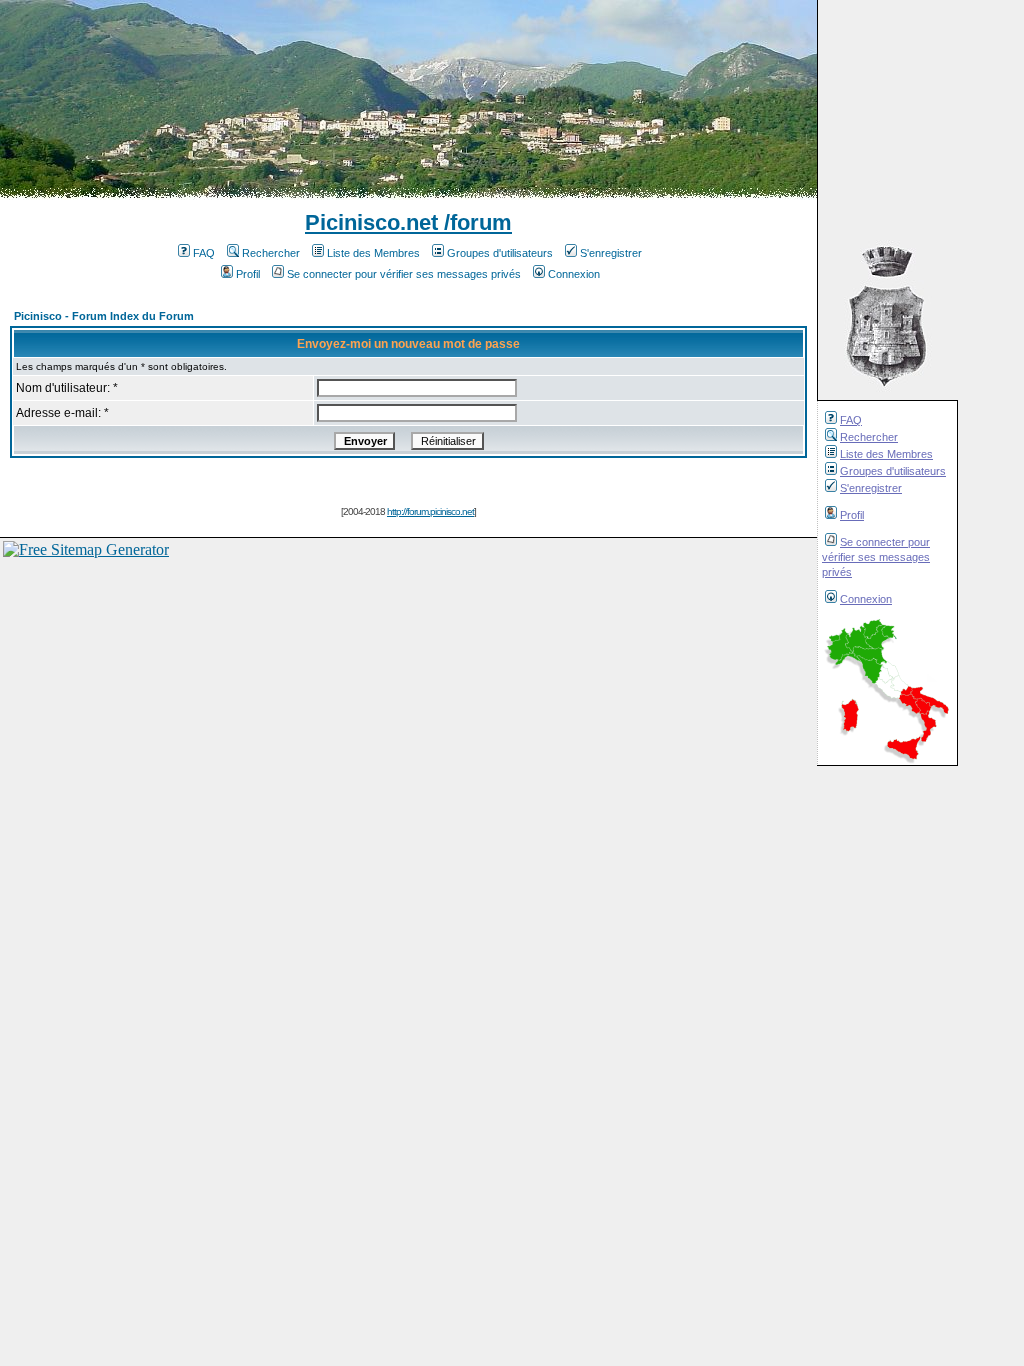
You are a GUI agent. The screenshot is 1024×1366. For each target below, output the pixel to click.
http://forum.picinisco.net (430, 511)
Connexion (866, 599)
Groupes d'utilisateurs (893, 471)
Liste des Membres (886, 454)
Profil (852, 515)
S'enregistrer (871, 488)
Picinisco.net (371, 222)
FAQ (851, 420)
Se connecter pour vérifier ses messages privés (876, 557)
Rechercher (869, 437)
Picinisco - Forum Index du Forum (104, 316)
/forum (475, 222)
